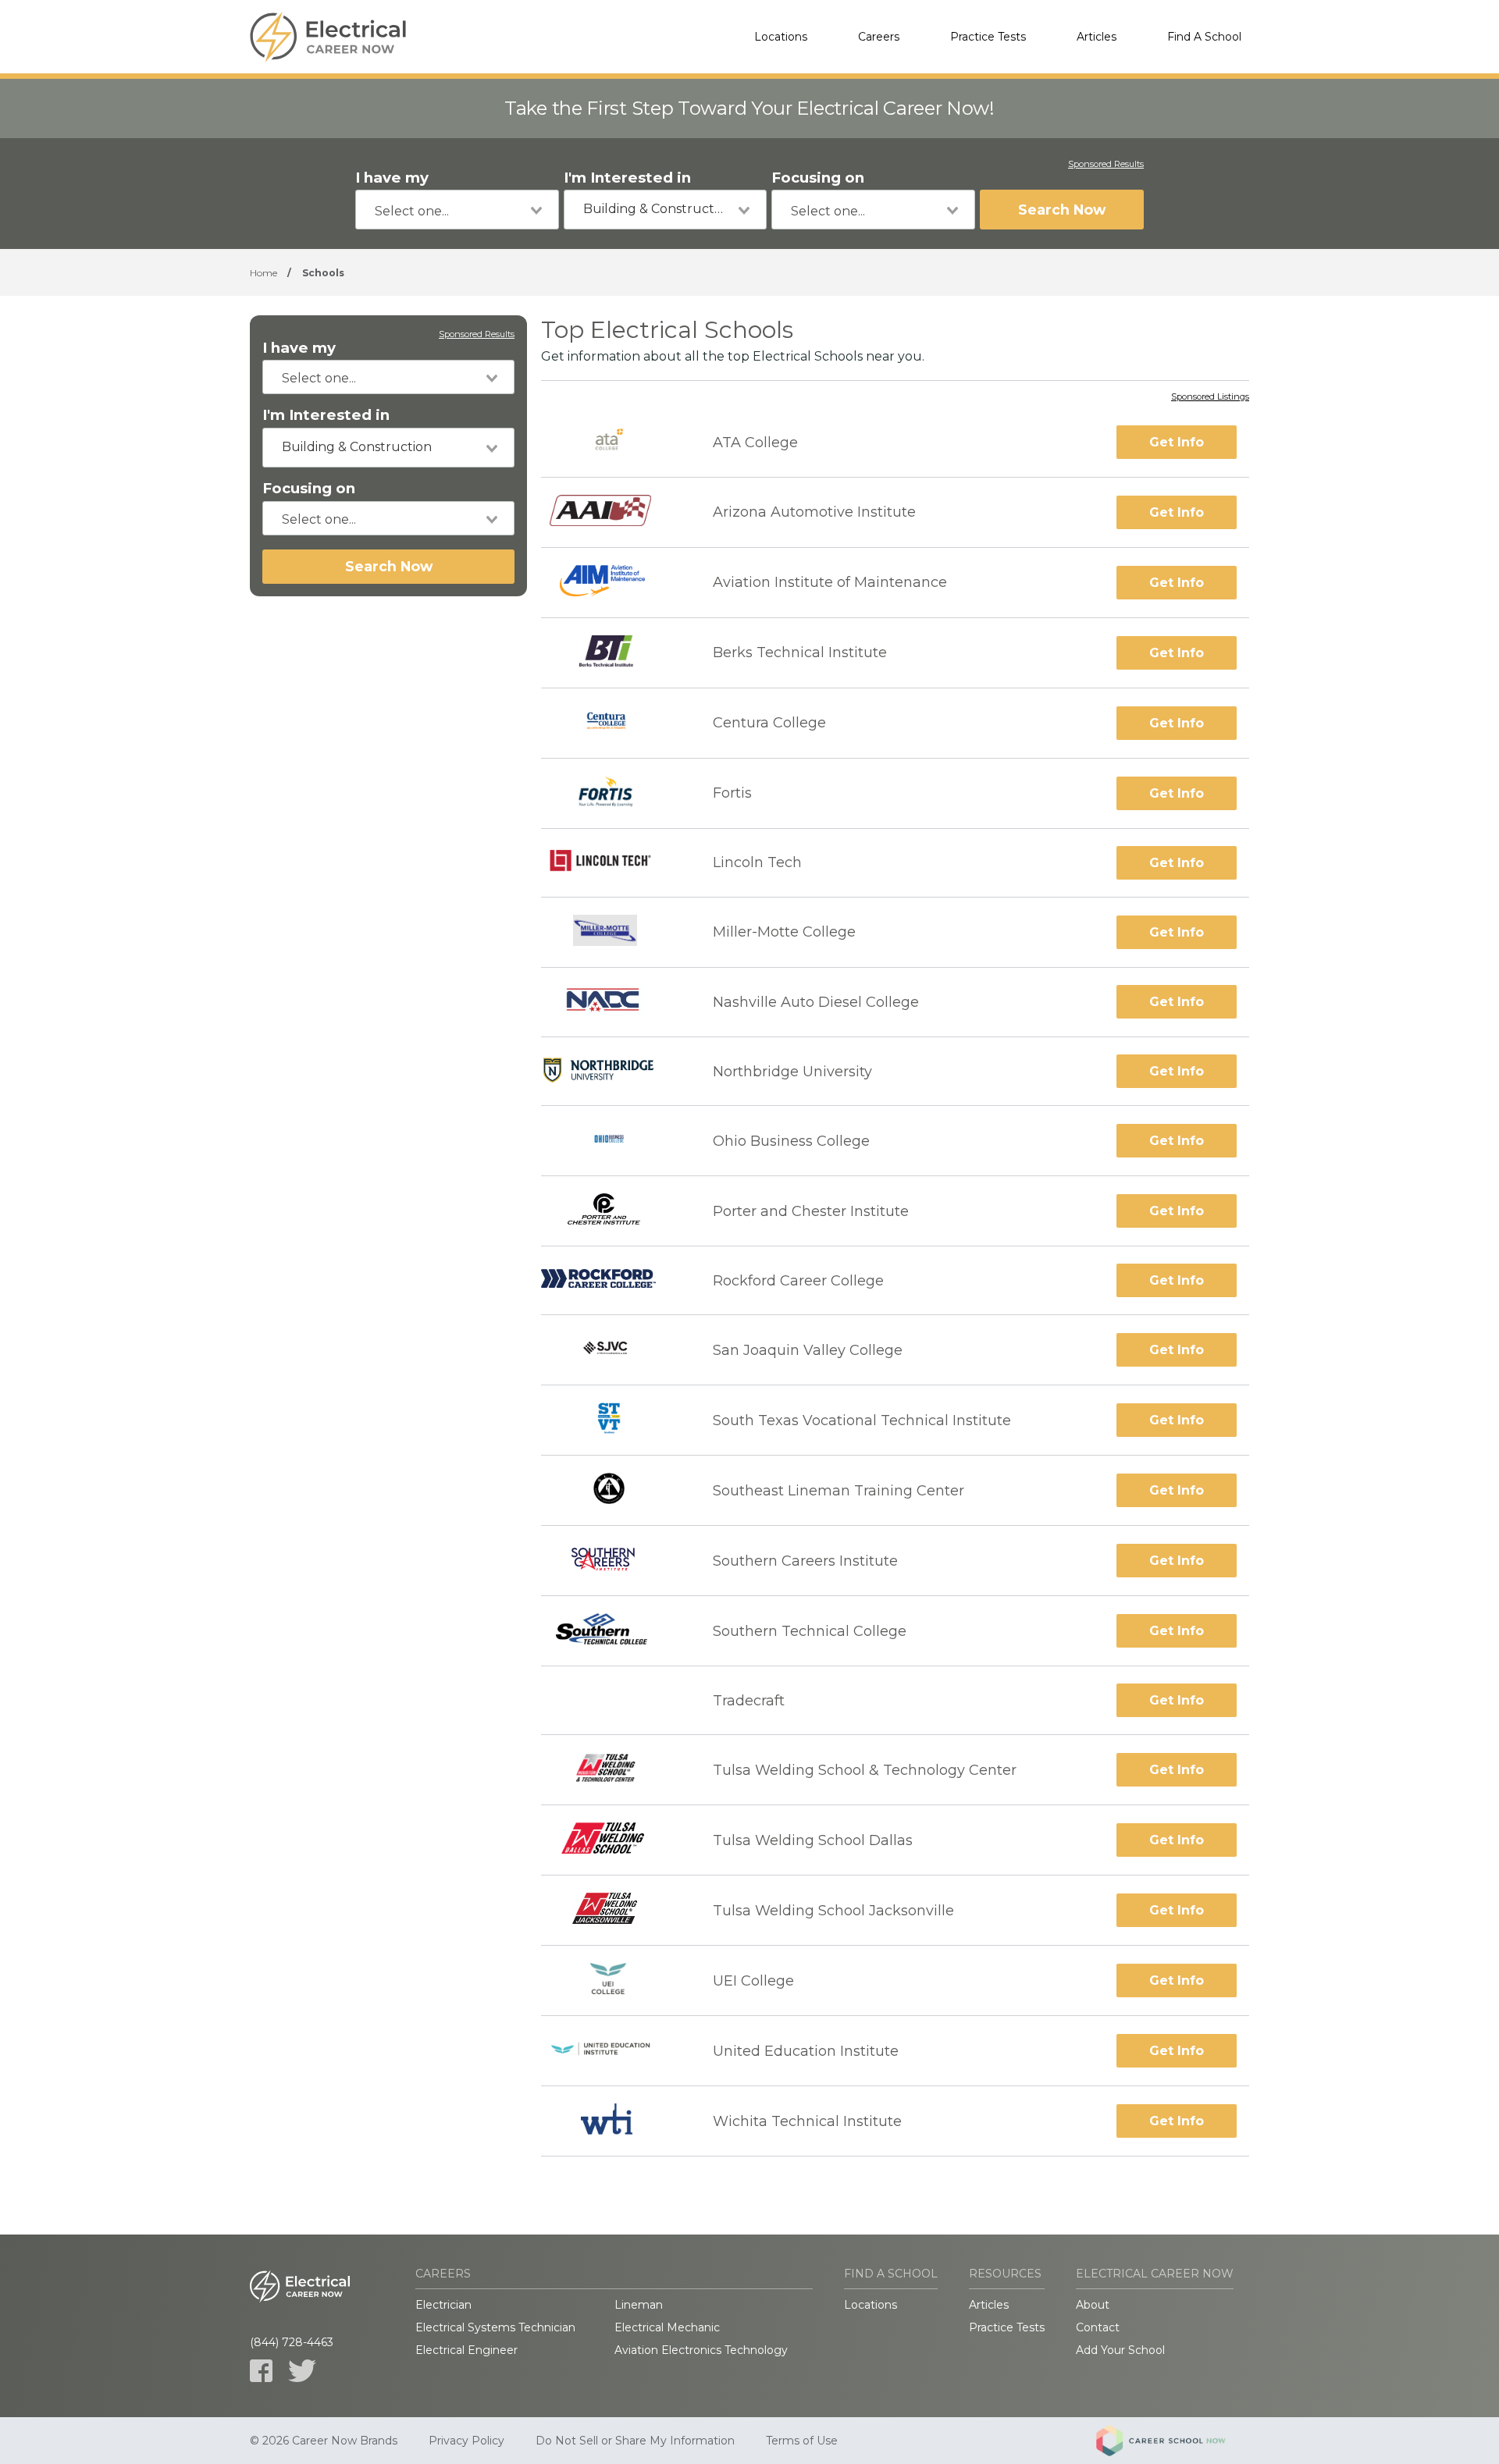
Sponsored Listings (1210, 397)
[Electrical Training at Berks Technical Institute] (613, 653)
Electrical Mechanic (667, 2327)
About (1093, 2305)
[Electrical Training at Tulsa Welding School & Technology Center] (613, 1770)
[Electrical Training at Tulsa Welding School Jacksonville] (612, 1910)
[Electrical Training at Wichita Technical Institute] (613, 2121)
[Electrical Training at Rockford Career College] (613, 1280)
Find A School (1204, 37)
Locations (781, 37)
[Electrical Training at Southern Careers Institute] (613, 1561)
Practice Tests (988, 37)
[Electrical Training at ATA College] (613, 442)
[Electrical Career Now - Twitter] (302, 2371)
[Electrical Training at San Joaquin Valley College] (613, 1350)
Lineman (639, 2305)
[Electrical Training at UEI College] (613, 1980)
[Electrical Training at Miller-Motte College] (613, 932)
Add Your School (1120, 2350)
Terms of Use (802, 2441)
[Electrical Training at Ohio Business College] (613, 1141)
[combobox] (457, 210)
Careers (879, 37)
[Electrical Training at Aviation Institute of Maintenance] (613, 583)
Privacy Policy (466, 2441)
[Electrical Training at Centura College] (613, 723)
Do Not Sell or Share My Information (635, 2441)
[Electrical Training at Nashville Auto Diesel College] (613, 1003)
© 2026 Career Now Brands (324, 2441)
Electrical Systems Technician (495, 2327)
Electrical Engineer (466, 2350)
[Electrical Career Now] (328, 37)
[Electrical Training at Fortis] (613, 793)
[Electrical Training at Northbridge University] (613, 1071)
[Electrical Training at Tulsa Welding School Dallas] (613, 1840)
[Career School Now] (1173, 2441)
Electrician (443, 2305)
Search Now (1062, 210)
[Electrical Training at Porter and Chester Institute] (613, 1211)
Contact (1098, 2327)
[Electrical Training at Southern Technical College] (613, 1631)
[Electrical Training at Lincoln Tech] (613, 862)
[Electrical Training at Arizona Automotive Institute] (613, 512)
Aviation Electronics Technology (701, 2350)
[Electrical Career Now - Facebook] (261, 2371)
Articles (1097, 37)
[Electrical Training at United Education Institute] (613, 2051)
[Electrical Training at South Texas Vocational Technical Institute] (613, 1420)
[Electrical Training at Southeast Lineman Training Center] (613, 1490)
